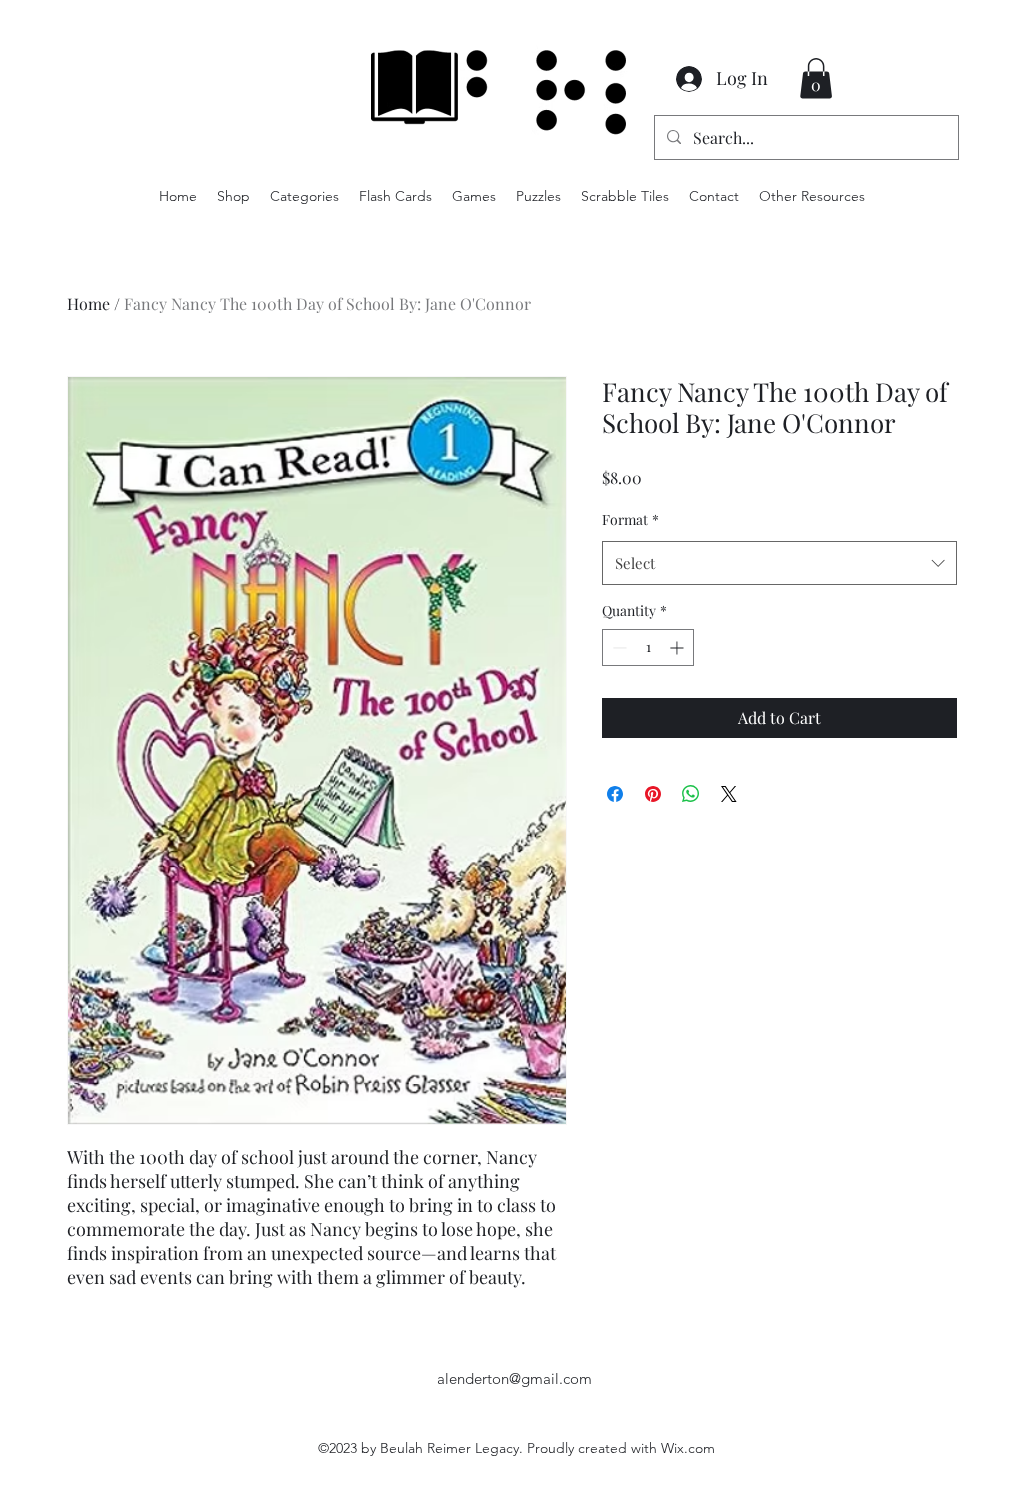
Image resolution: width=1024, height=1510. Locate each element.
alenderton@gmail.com (514, 1378)
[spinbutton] (648, 647)
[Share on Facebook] (615, 794)
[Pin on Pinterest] (653, 794)
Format (630, 519)
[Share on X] (729, 794)
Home (88, 303)
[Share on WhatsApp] (691, 794)
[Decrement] (617, 647)
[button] (816, 78)
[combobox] (779, 563)
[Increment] (678, 647)
